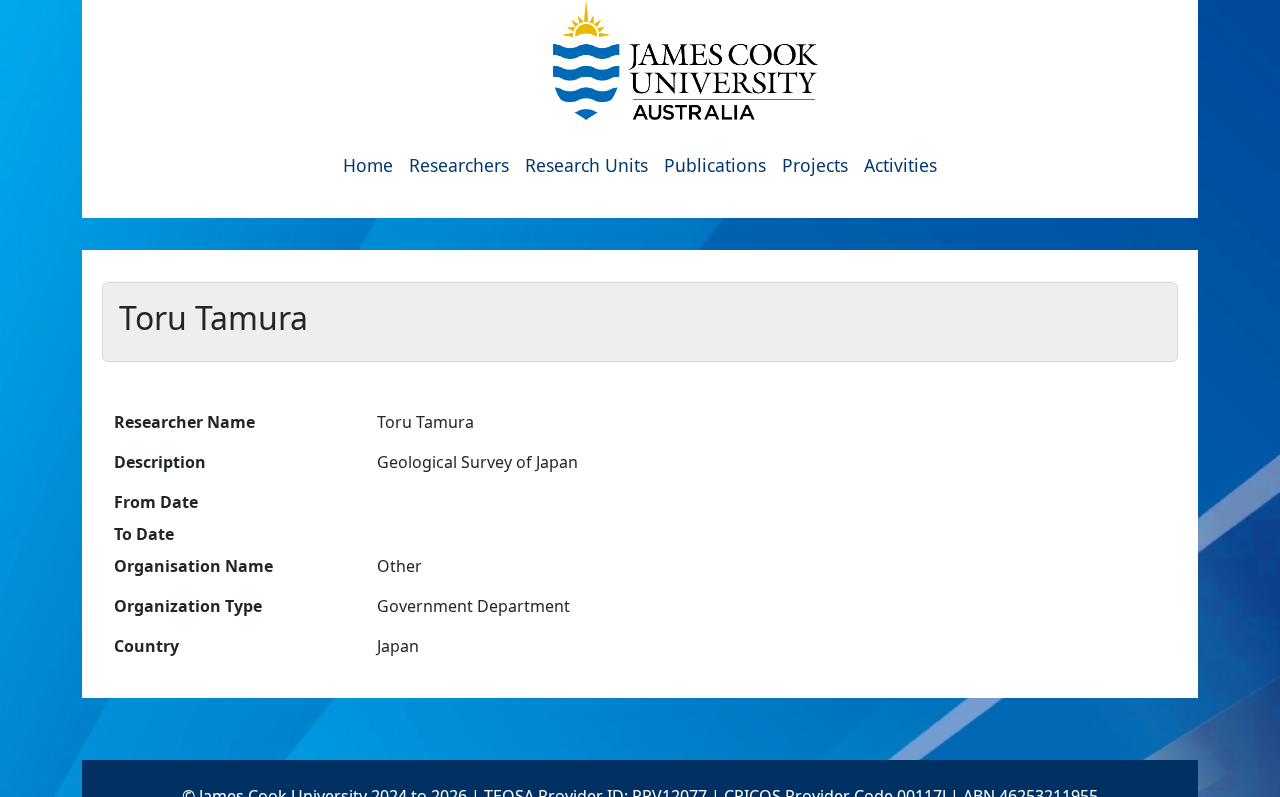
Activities (900, 165)
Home (368, 165)
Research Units (586, 165)
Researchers (459, 165)
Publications (715, 165)
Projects (815, 165)
